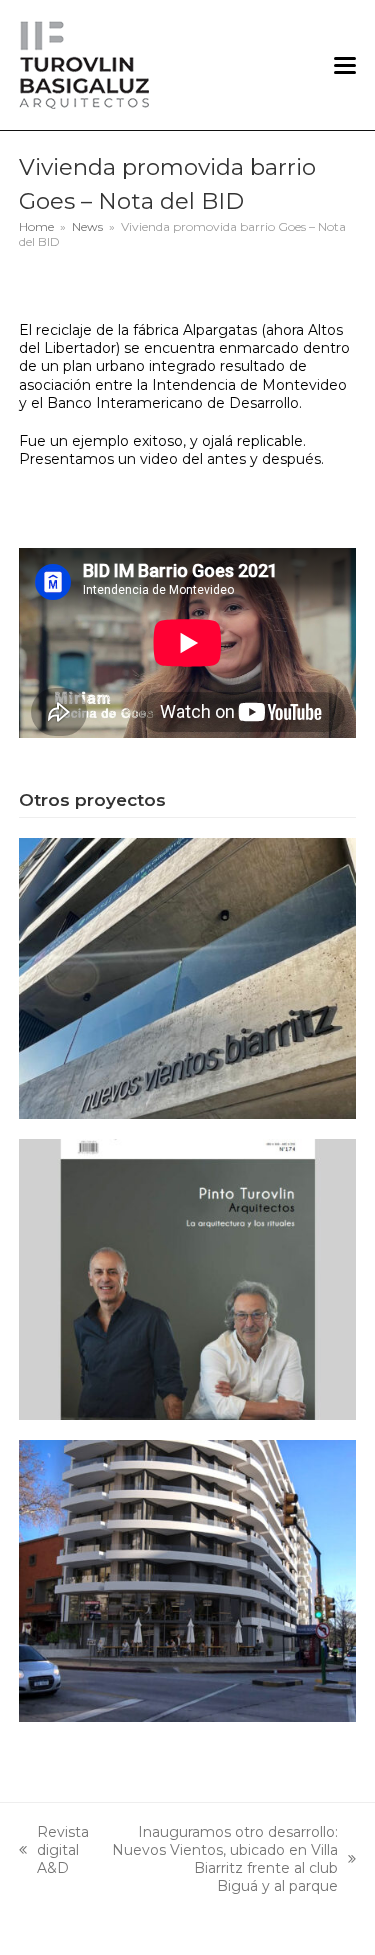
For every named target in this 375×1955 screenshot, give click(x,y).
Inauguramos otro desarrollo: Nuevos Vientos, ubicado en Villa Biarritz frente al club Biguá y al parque (224, 1859)
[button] (345, 65)
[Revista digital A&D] (188, 1278)
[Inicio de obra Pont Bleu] (188, 1580)
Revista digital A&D (54, 1850)
